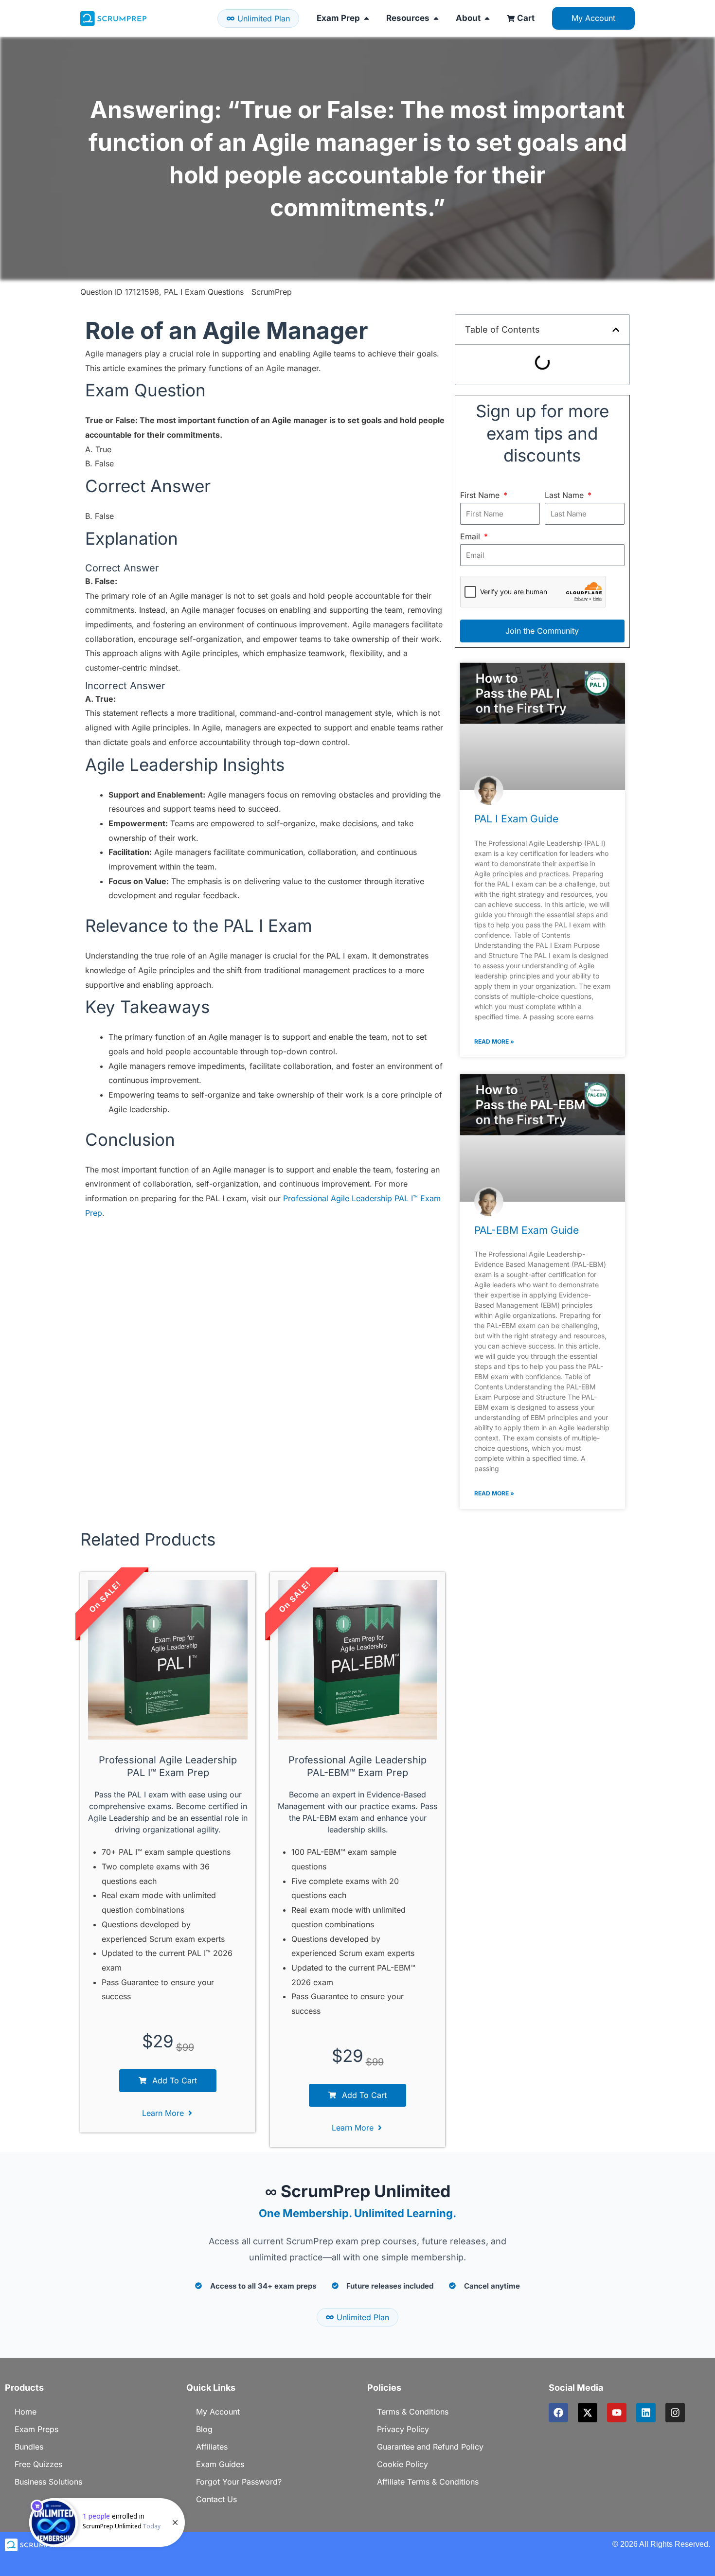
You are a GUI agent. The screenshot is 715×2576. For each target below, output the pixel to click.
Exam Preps (36, 2429)
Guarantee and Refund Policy (430, 2447)
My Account (218, 2412)
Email (471, 536)
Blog (204, 2429)
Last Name (565, 495)
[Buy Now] (107, 2523)
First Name (481, 495)
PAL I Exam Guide (516, 819)
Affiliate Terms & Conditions (428, 2482)
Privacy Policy (403, 2429)
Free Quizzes (38, 2464)
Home (26, 2412)
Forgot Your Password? (239, 2482)
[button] (616, 330)
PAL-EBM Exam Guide (527, 1230)
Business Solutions (48, 2482)
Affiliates (212, 2447)
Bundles (29, 2447)
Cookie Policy (402, 2464)
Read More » (494, 1041)
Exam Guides (220, 2464)
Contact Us (216, 2499)
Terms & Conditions (413, 2412)
